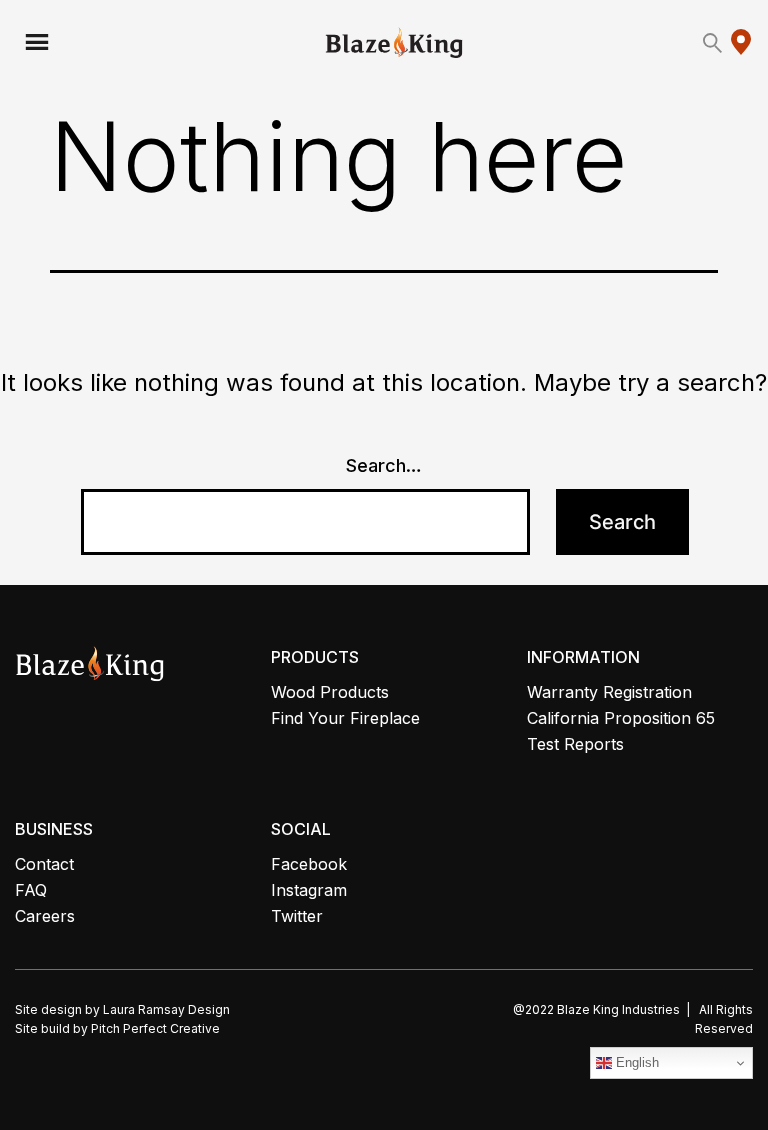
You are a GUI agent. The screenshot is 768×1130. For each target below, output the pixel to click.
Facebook (309, 864)
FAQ (31, 890)
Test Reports (575, 744)
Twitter (297, 916)
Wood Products (330, 692)
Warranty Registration (609, 692)
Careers (45, 916)
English (635, 1062)
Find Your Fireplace (345, 718)
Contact (44, 864)
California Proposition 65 (621, 718)
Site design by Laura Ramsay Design (122, 1009)
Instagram (309, 890)
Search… (384, 465)
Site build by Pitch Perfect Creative (117, 1028)
